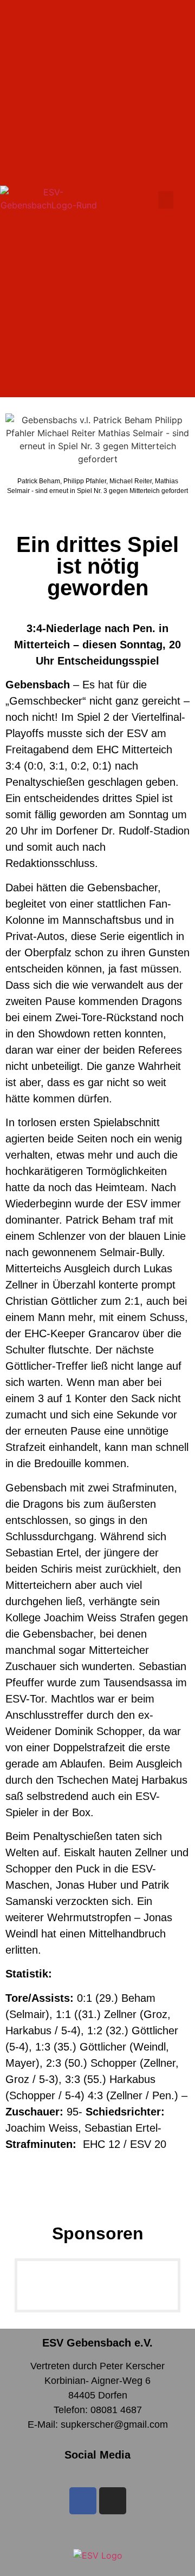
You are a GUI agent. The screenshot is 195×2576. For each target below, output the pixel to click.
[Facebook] (83, 2501)
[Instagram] (113, 2501)
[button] (166, 200)
